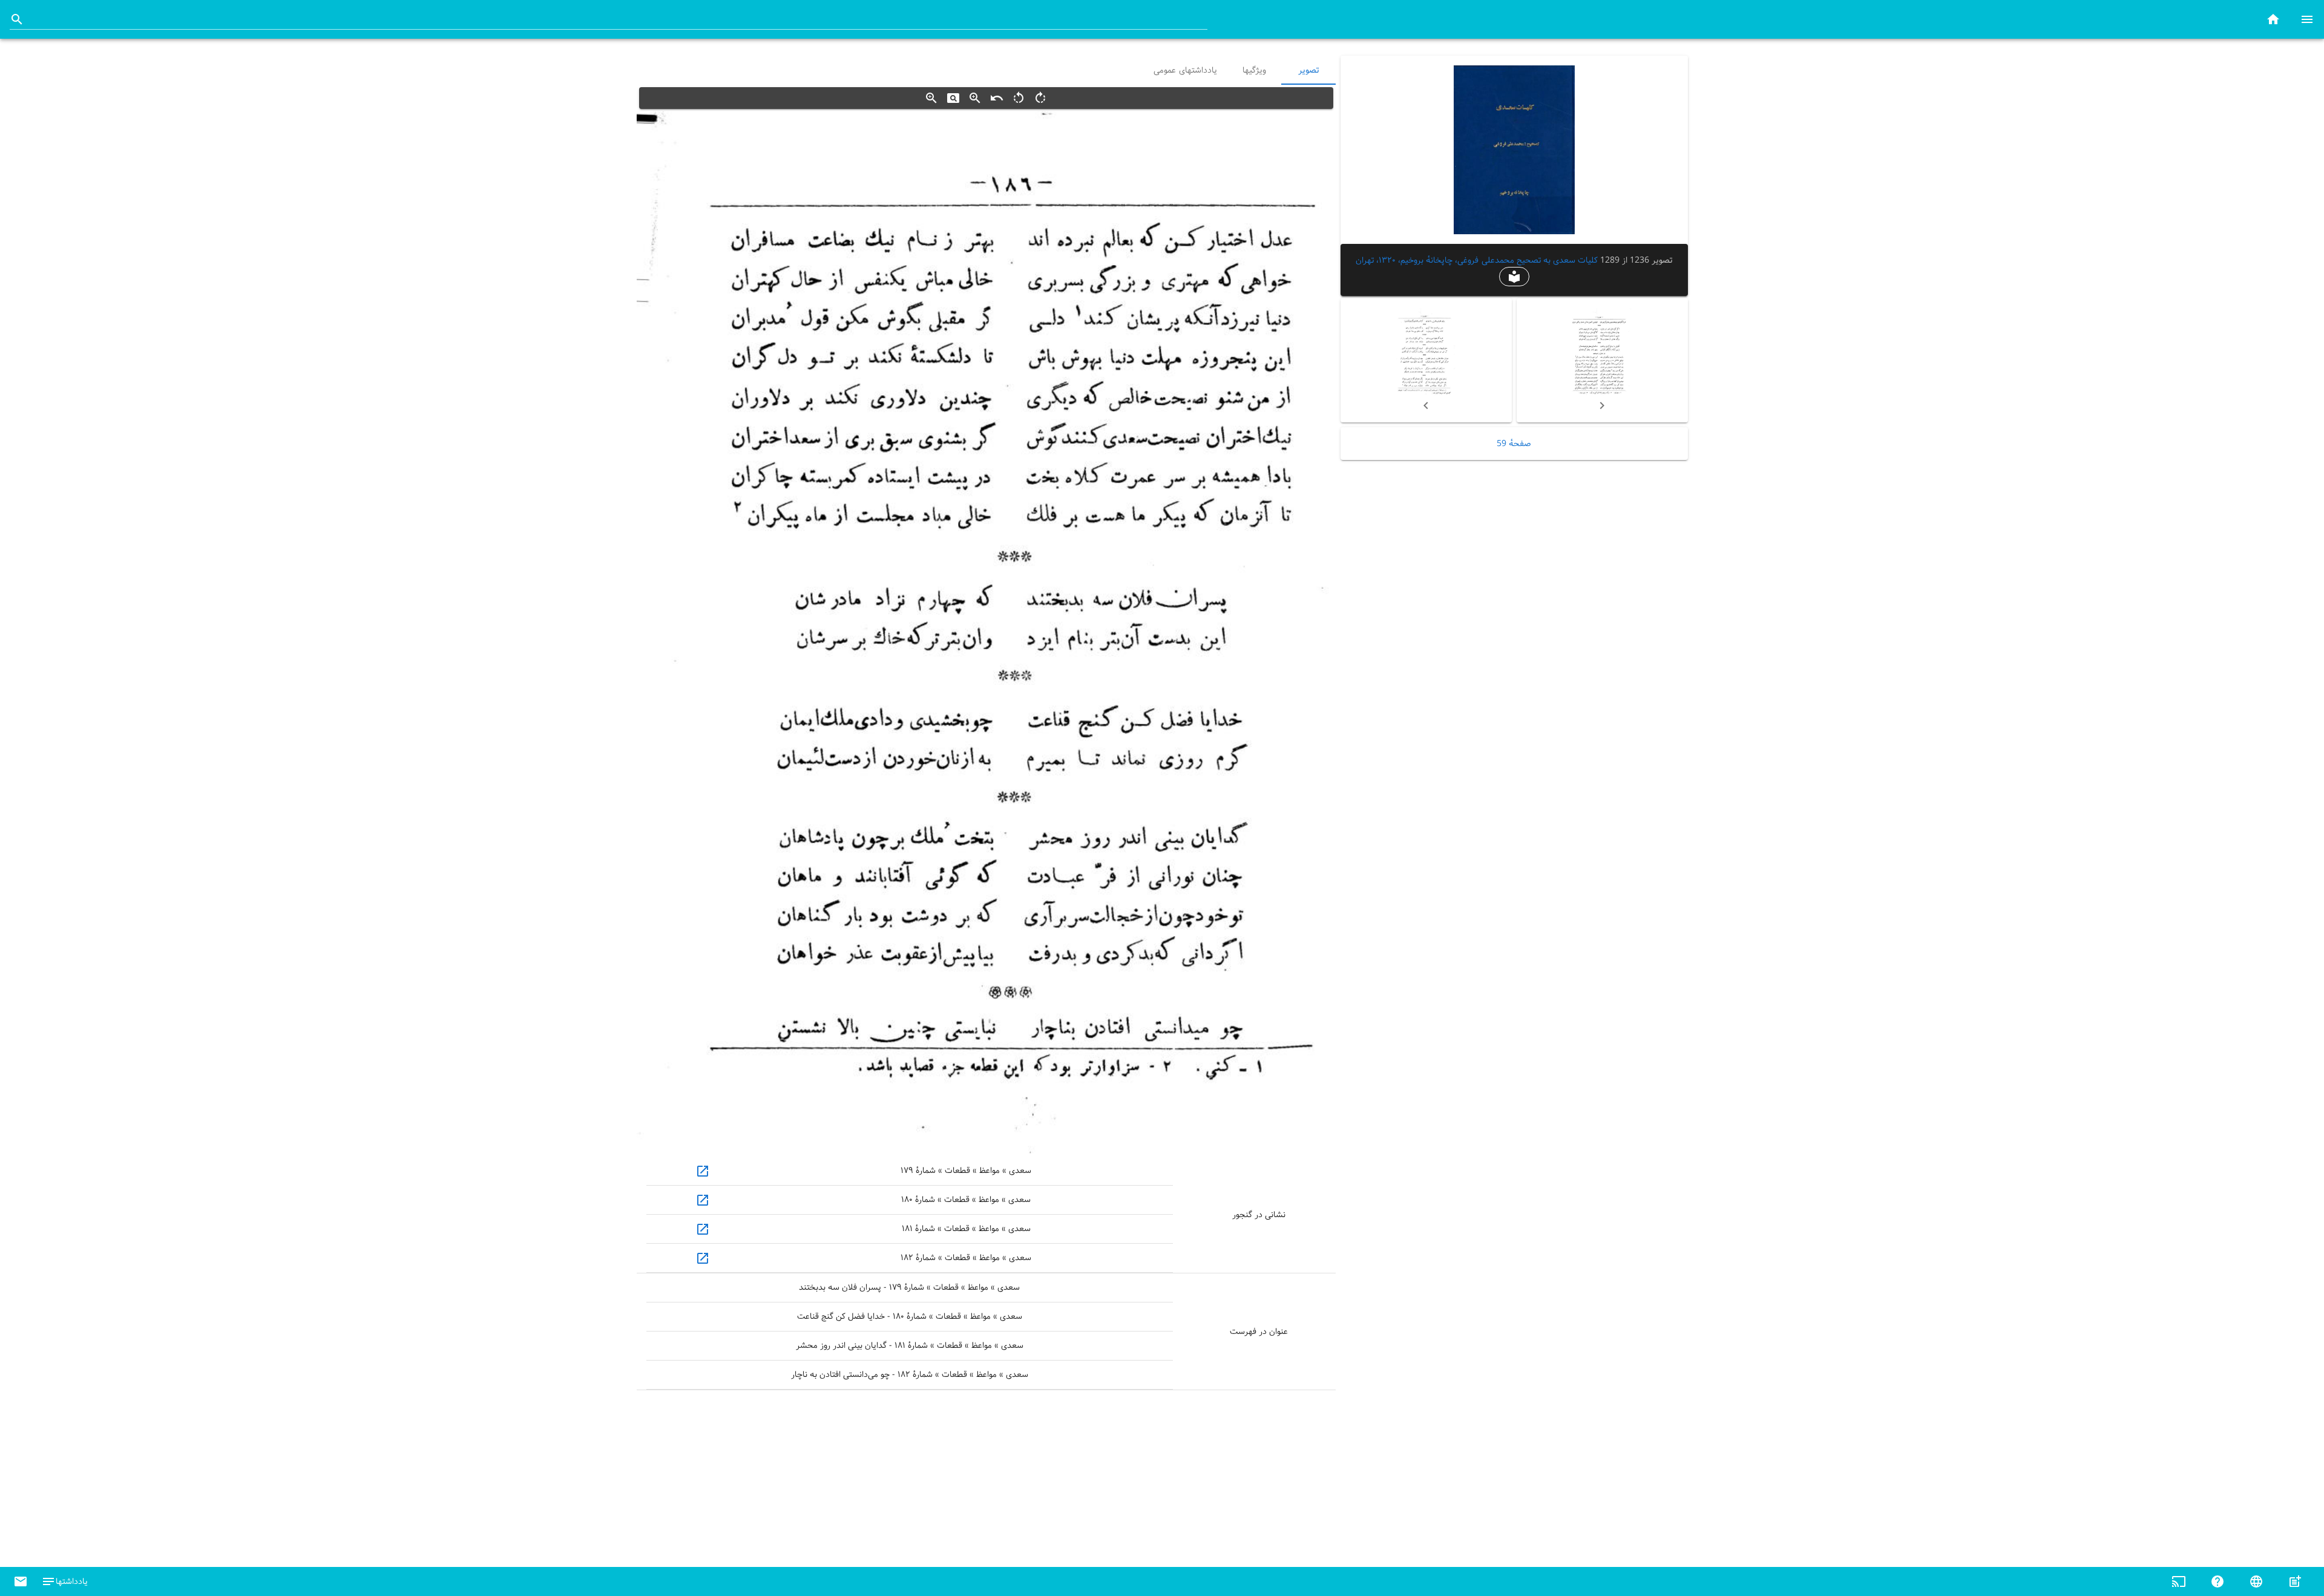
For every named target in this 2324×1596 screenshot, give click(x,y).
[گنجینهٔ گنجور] (2273, 19)
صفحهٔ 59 (1514, 444)
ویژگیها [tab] (1254, 70)
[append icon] (17, 19)
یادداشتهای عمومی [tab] (1185, 70)
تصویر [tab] (1308, 70)
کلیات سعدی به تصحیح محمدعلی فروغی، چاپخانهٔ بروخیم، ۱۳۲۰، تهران (1477, 260)
